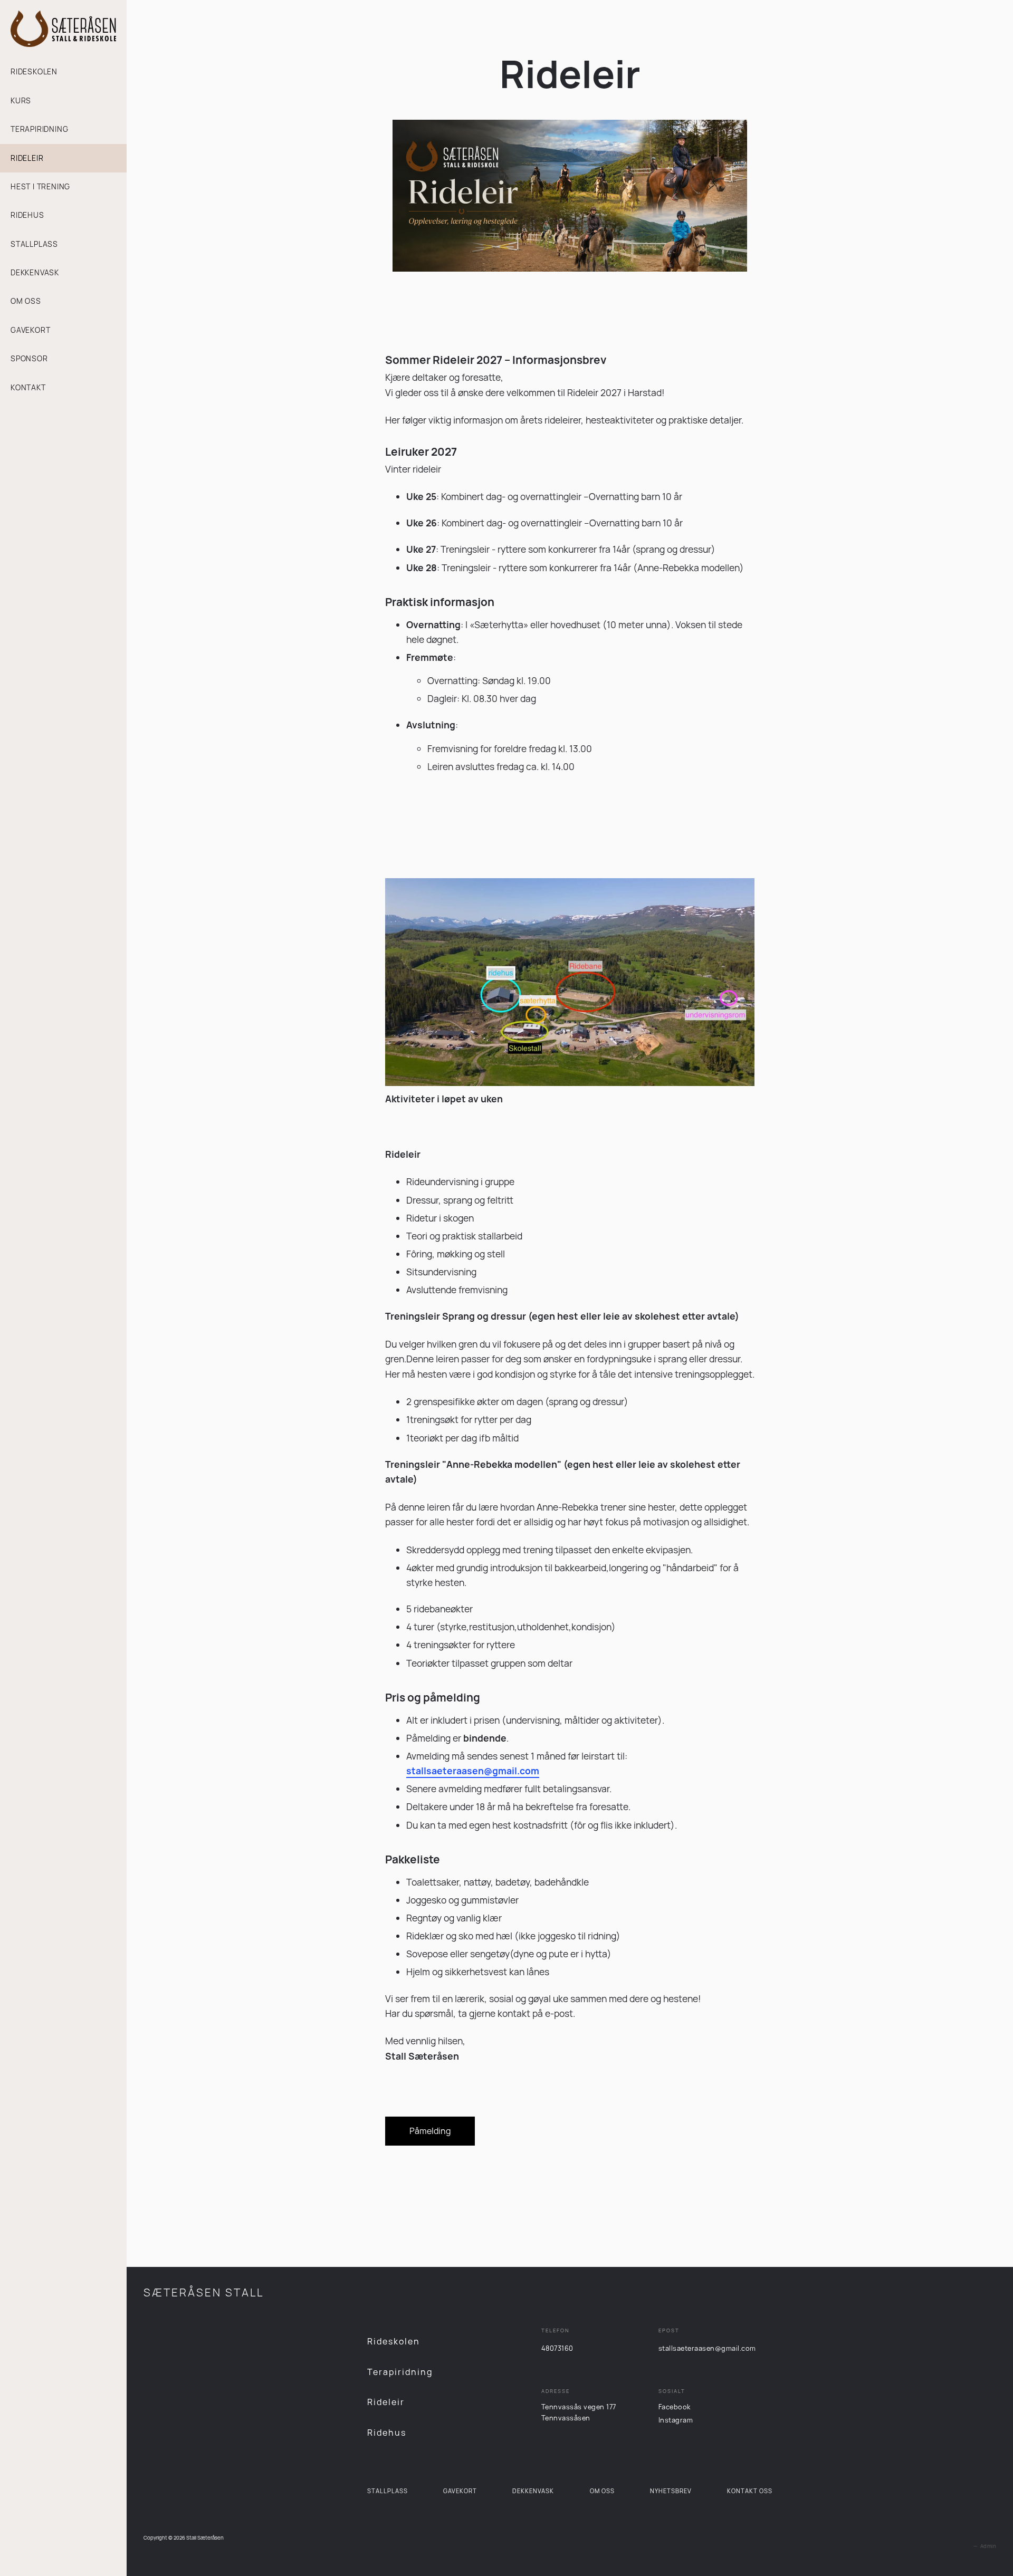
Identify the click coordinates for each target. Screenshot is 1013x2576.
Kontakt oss (750, 2491)
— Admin (983, 2546)
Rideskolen (34, 71)
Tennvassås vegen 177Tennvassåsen (579, 2412)
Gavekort (30, 330)
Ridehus (27, 215)
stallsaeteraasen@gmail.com (707, 2348)
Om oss (26, 301)
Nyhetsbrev (671, 2491)
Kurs (21, 100)
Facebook (675, 2407)
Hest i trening (40, 186)
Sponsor (29, 358)
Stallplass (34, 244)
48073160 (557, 2348)
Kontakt (28, 387)
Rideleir (27, 158)
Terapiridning (39, 129)
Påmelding (430, 2131)
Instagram (676, 2420)
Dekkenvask (35, 272)
